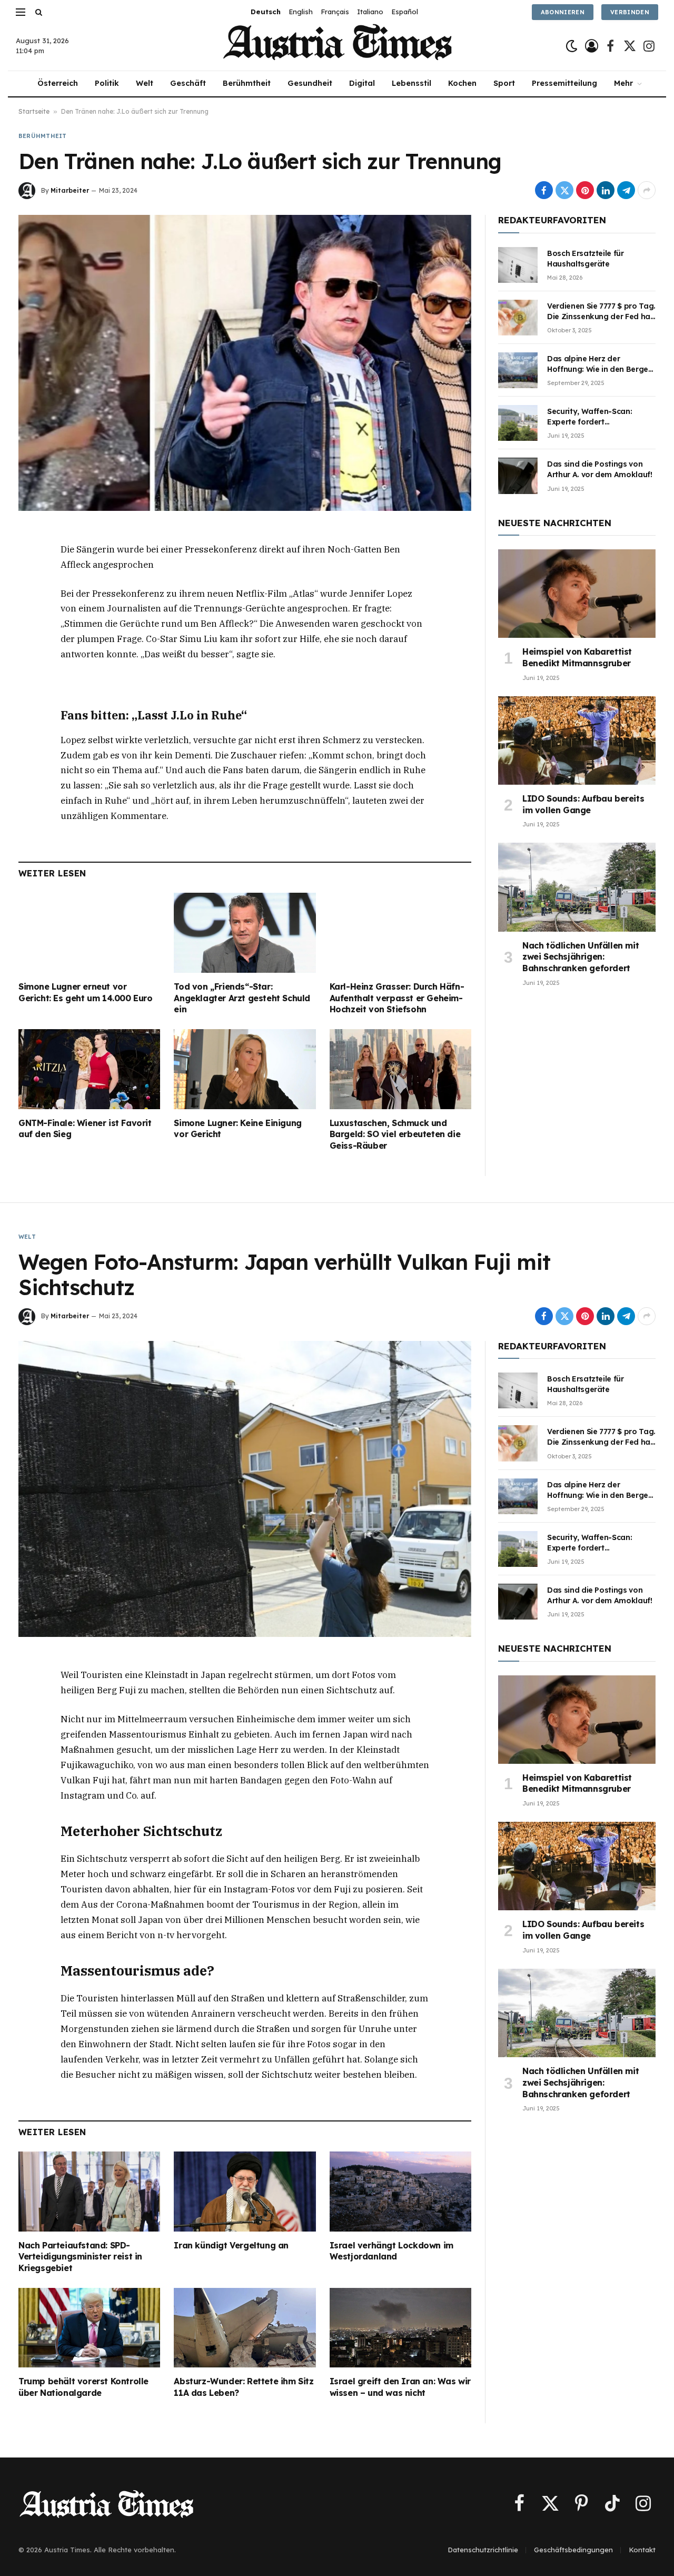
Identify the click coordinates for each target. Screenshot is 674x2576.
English (301, 12)
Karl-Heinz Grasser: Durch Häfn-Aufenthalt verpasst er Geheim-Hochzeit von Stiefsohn (397, 998)
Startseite (34, 111)
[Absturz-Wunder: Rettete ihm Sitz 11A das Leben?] (245, 2328)
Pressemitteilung (564, 83)
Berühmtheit (247, 83)
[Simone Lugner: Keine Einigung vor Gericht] (245, 1069)
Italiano (370, 12)
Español (405, 12)
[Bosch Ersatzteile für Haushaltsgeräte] (518, 265)
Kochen (462, 83)
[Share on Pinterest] (585, 190)
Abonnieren (563, 12)
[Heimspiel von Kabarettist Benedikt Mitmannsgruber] (577, 594)
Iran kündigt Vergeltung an (231, 2245)
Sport (504, 83)
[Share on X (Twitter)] (564, 190)
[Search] (38, 12)
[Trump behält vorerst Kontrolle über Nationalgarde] (89, 2328)
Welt (145, 83)
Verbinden (630, 12)
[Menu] (21, 12)
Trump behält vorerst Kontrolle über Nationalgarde (83, 2387)
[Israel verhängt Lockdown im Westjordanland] (400, 2192)
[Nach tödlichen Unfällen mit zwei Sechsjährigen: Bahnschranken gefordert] (577, 887)
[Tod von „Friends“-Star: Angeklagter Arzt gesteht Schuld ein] (245, 932)
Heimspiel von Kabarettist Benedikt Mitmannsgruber (577, 657)
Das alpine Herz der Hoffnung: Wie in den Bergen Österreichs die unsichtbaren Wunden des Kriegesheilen (601, 364)
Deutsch (266, 12)
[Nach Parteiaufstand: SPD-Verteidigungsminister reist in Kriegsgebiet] (89, 2191)
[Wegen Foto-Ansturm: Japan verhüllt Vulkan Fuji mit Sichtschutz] (245, 1489)
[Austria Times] (337, 46)
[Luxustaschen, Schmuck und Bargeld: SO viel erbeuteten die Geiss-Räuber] (400, 1069)
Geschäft (188, 83)
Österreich (58, 83)
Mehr (623, 83)
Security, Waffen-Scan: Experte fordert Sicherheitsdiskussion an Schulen (593, 417)
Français (335, 12)
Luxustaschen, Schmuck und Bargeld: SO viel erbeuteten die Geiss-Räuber (395, 1134)
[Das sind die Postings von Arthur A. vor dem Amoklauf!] (518, 476)
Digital (362, 83)
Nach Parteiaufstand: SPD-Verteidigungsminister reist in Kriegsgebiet (80, 2257)
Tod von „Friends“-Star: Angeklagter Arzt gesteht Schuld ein (242, 998)
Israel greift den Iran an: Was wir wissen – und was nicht (400, 2387)
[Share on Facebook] (544, 190)
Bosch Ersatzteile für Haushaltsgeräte (586, 259)
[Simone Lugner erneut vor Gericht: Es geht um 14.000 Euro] (89, 932)
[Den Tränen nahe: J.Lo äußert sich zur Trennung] (245, 363)
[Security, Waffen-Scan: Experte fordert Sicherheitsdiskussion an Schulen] (518, 423)
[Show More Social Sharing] (647, 190)
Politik (107, 83)
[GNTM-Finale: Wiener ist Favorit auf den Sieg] (89, 1069)
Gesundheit (310, 83)
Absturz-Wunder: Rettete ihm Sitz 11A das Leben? (244, 2387)
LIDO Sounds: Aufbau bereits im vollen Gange (583, 804)
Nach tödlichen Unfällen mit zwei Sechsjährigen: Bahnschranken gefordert (581, 957)
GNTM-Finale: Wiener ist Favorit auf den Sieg (85, 1129)
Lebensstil (412, 83)
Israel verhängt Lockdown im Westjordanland (391, 2251)
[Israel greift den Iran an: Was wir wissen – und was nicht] (400, 2328)
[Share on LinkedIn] (606, 190)
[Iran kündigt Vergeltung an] (245, 2191)
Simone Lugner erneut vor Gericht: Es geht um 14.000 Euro (86, 992)
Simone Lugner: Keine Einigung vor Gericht (237, 1129)
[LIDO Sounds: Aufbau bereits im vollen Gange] (577, 741)
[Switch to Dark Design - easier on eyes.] (572, 46)
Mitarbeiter (70, 190)
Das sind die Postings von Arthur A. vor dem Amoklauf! (600, 469)
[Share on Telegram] (626, 190)
